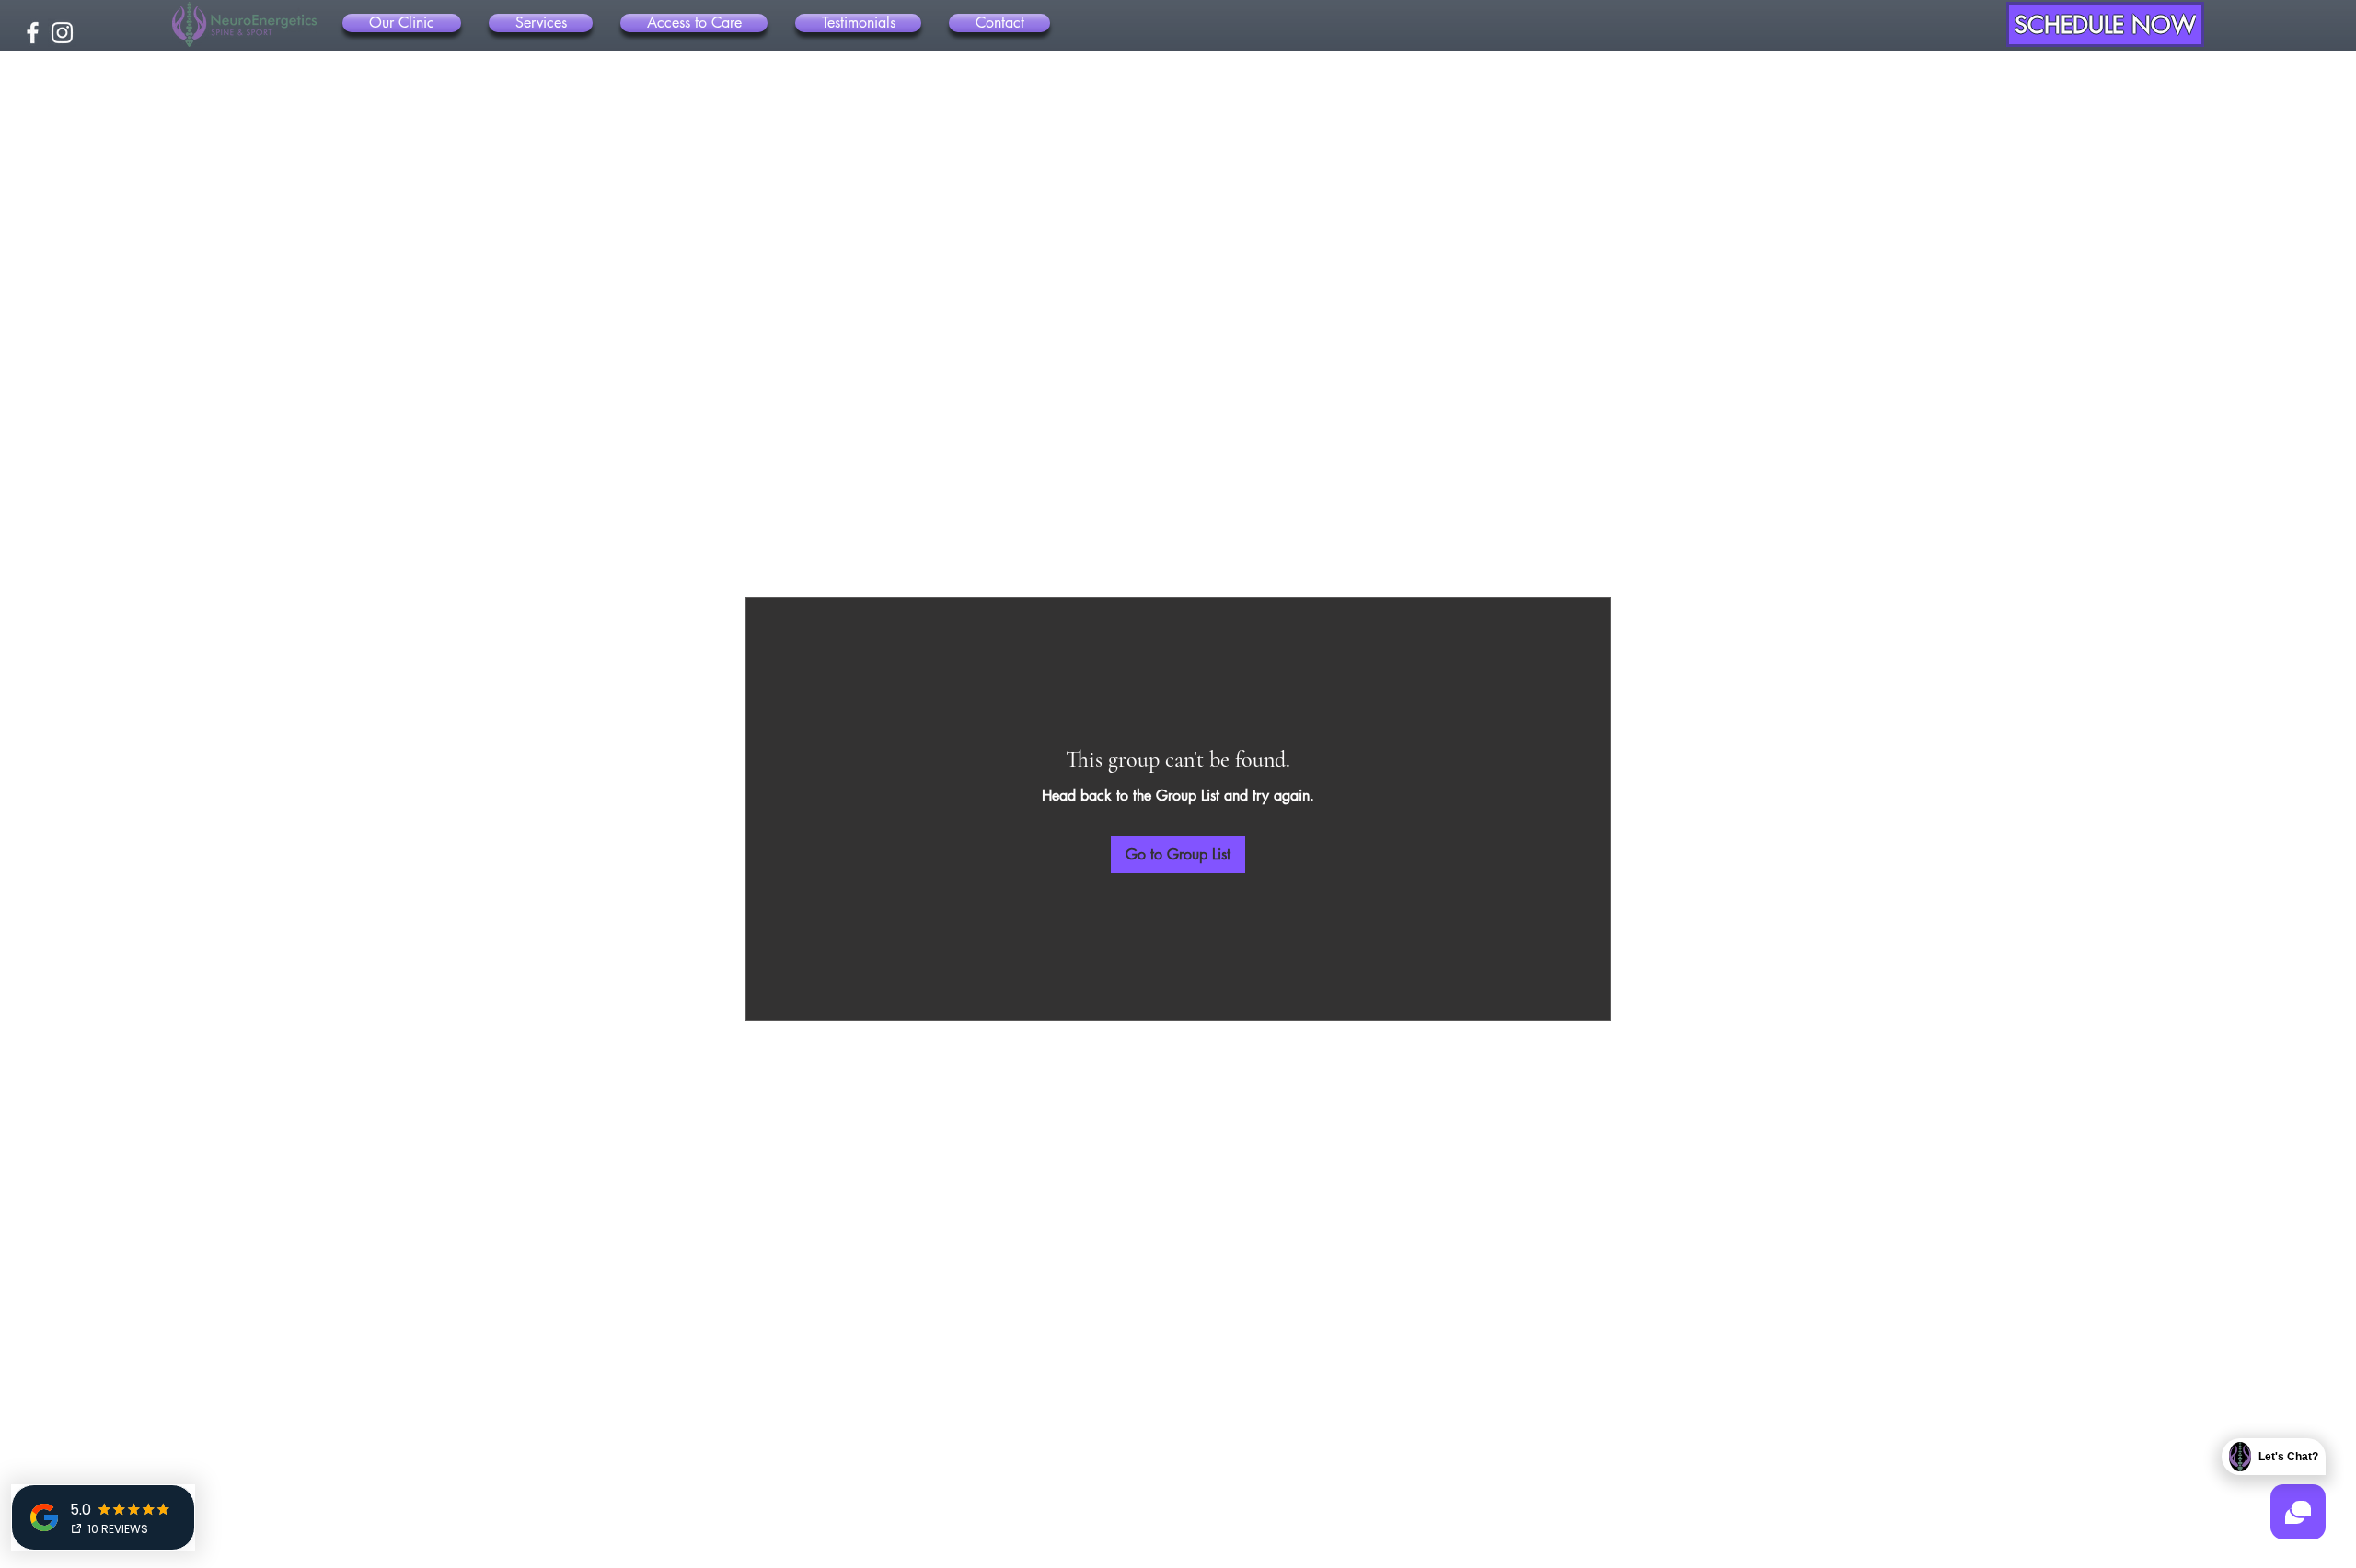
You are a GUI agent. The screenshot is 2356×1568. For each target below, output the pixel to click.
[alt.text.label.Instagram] (62, 33)
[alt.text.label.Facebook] (33, 33)
